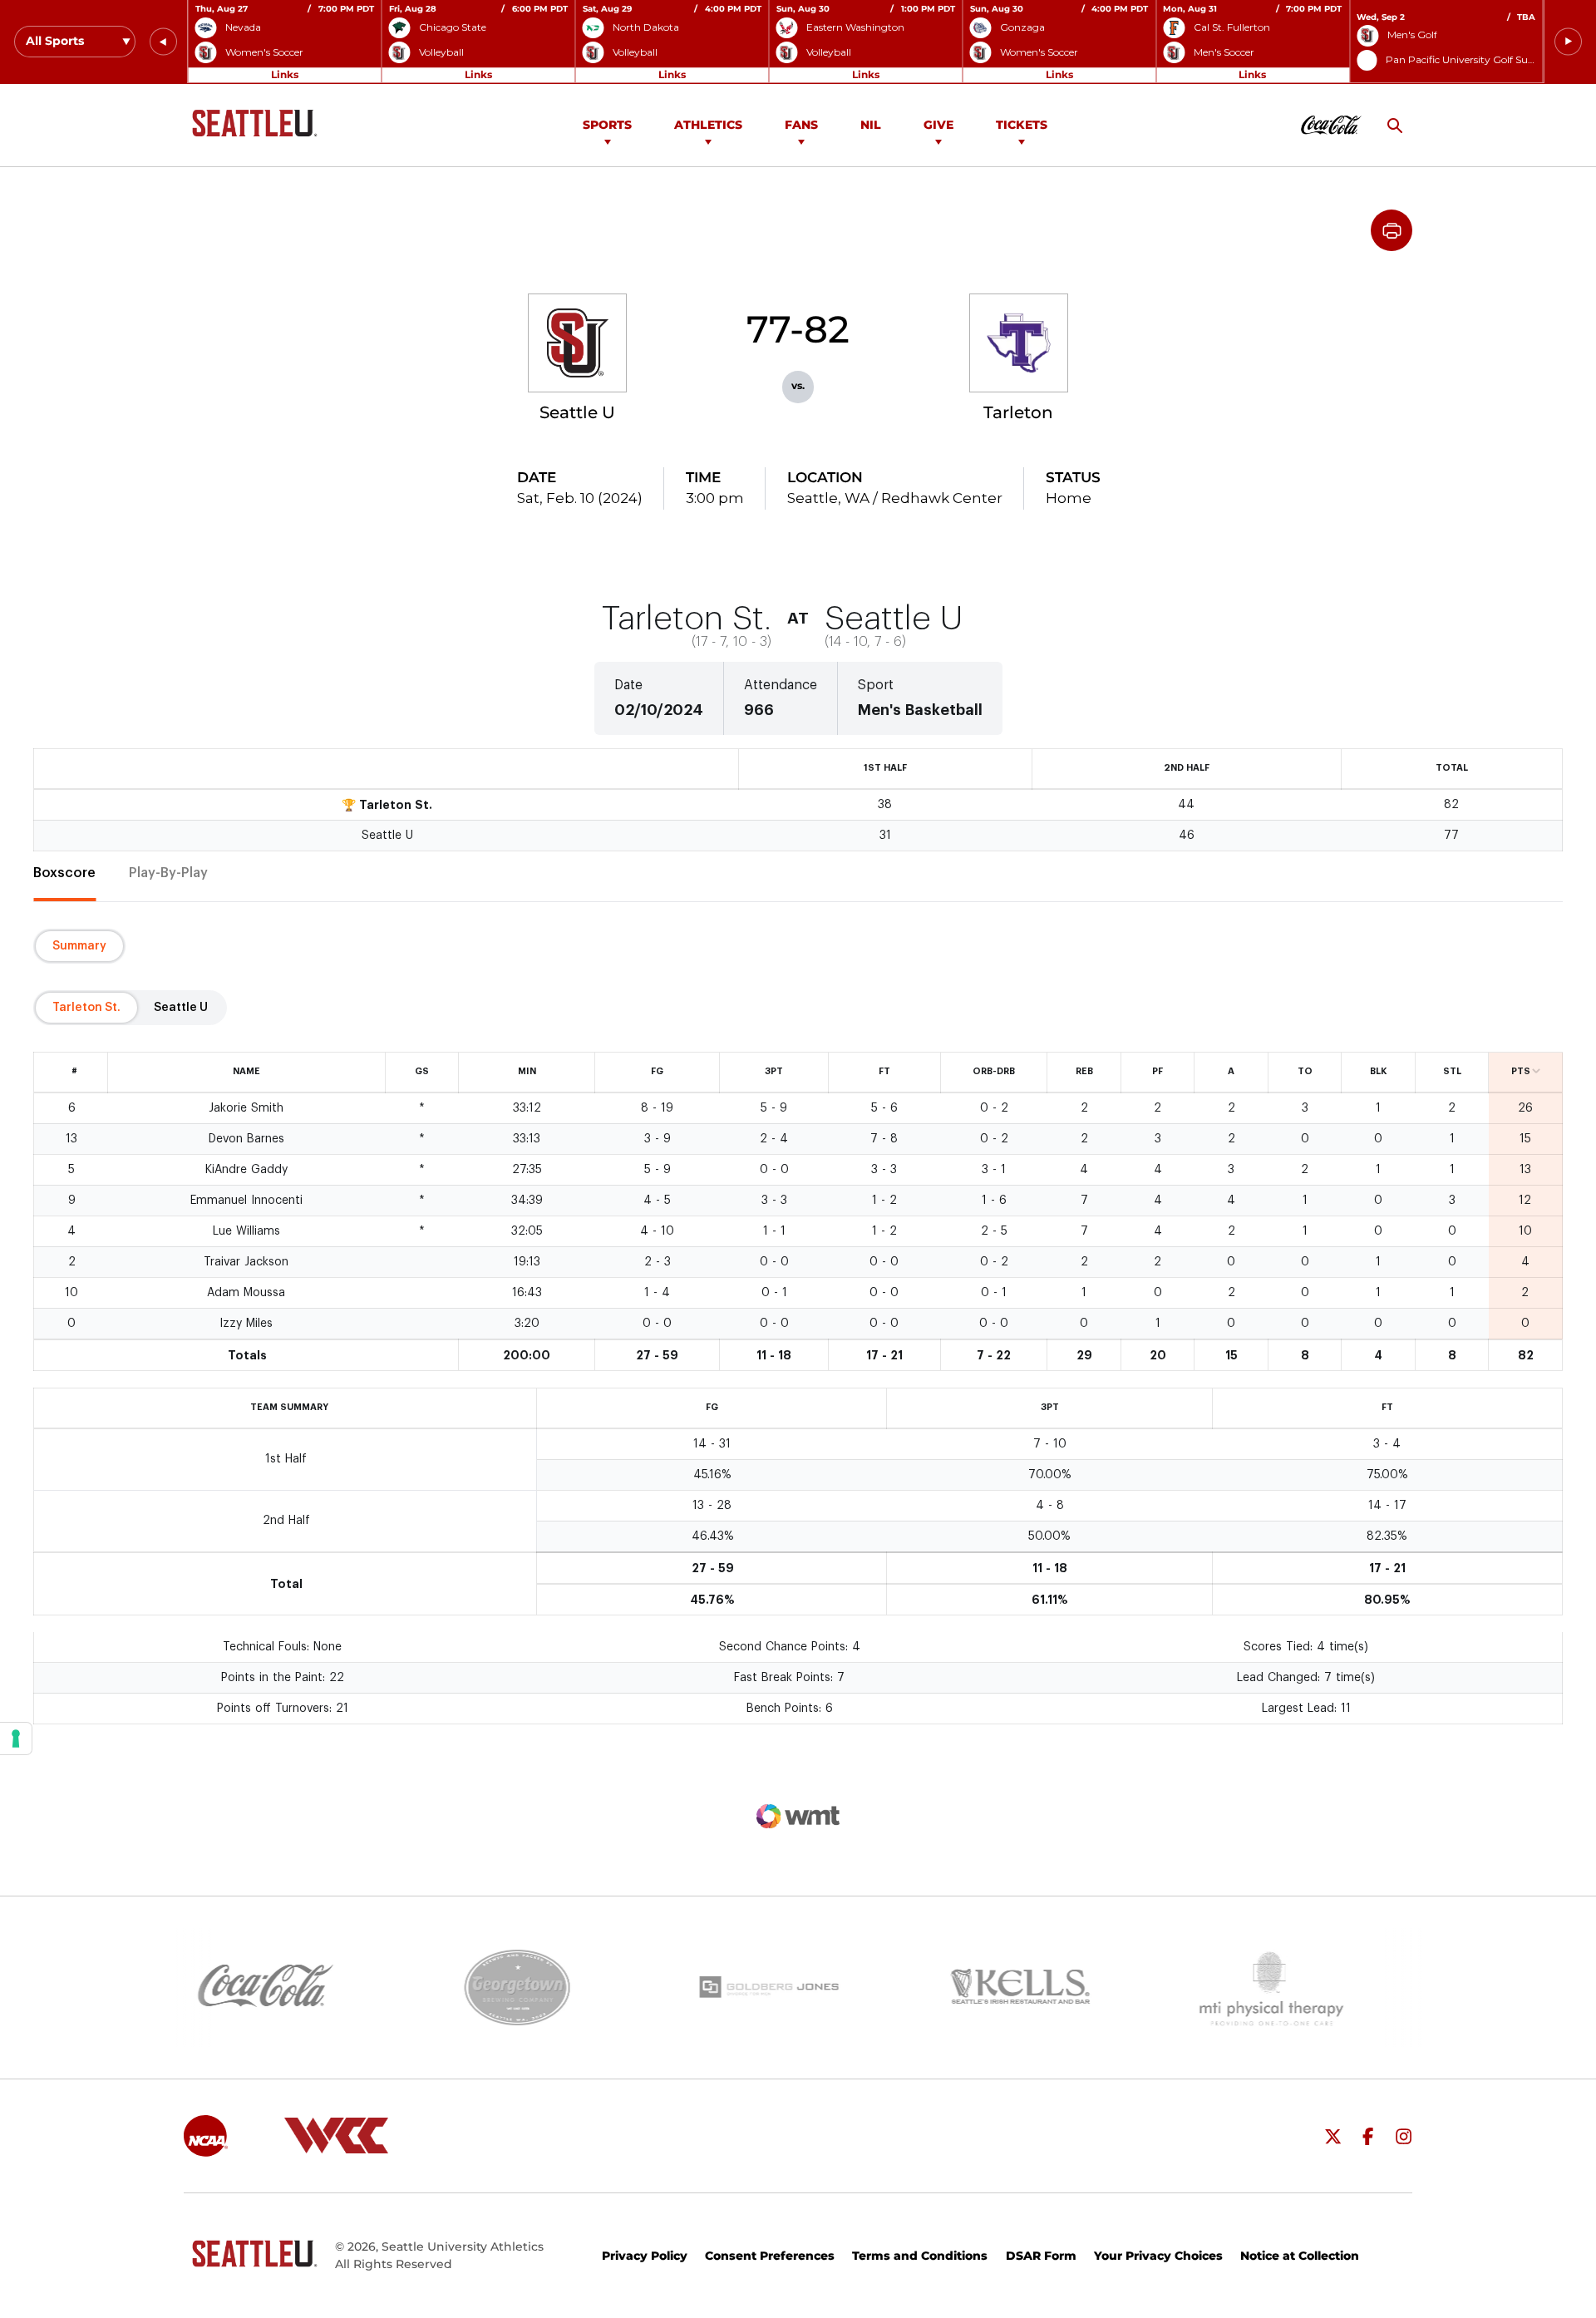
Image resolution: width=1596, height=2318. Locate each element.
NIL (871, 125)
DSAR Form (1041, 2256)
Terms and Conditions (920, 2256)
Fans (801, 125)
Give (938, 125)
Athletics (708, 125)
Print (1392, 230)
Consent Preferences (770, 2256)
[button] (163, 42)
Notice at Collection (1300, 2256)
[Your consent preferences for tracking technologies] (16, 1738)
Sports (607, 125)
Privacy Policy (645, 2256)
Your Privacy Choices (1158, 2256)
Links (285, 74)
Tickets (1022, 125)
